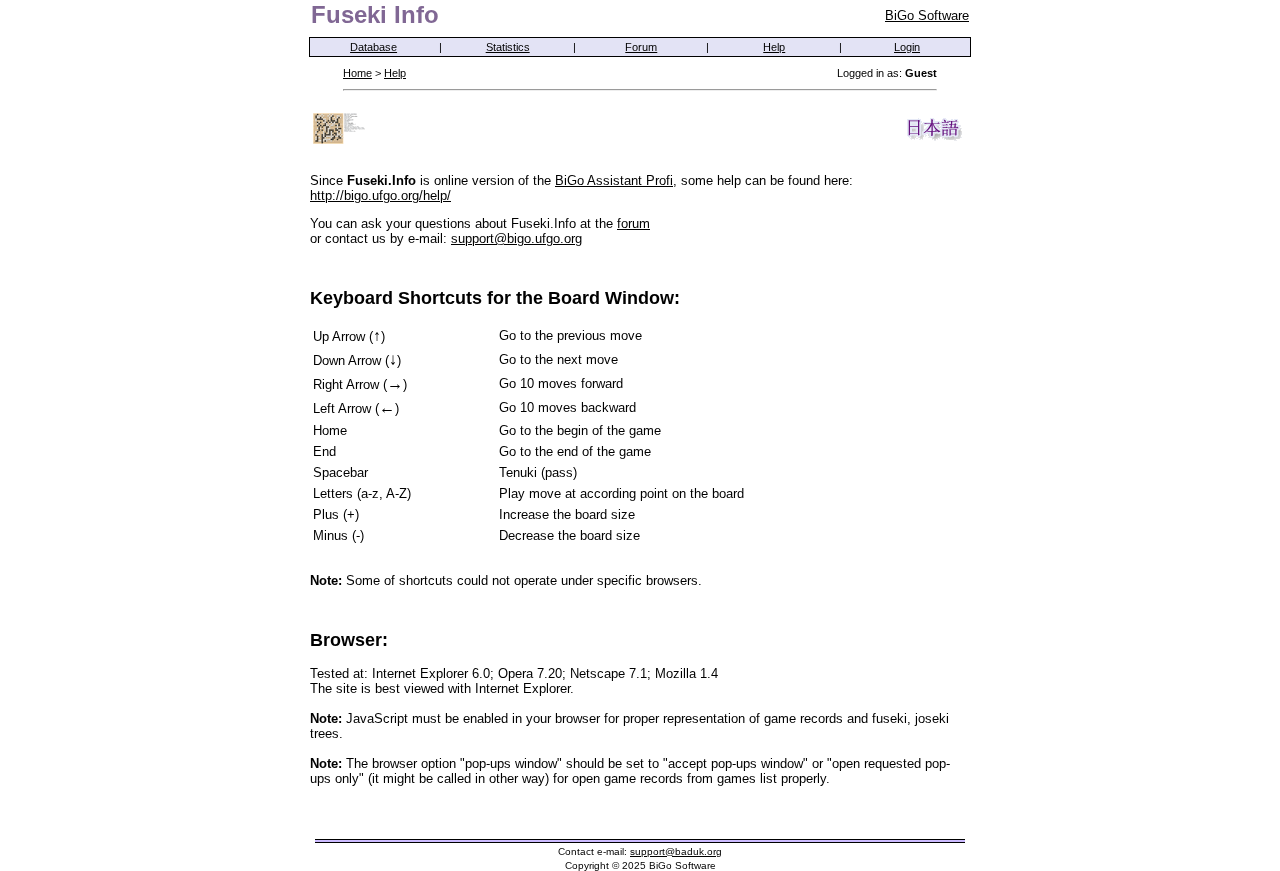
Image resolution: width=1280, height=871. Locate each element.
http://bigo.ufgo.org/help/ (380, 195)
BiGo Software (927, 15)
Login (907, 47)
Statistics (508, 47)
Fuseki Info (375, 14)
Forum (641, 47)
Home (357, 73)
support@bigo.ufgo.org (516, 238)
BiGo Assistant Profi (614, 180)
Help (774, 47)
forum (633, 223)
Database (373, 47)
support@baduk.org (676, 851)
